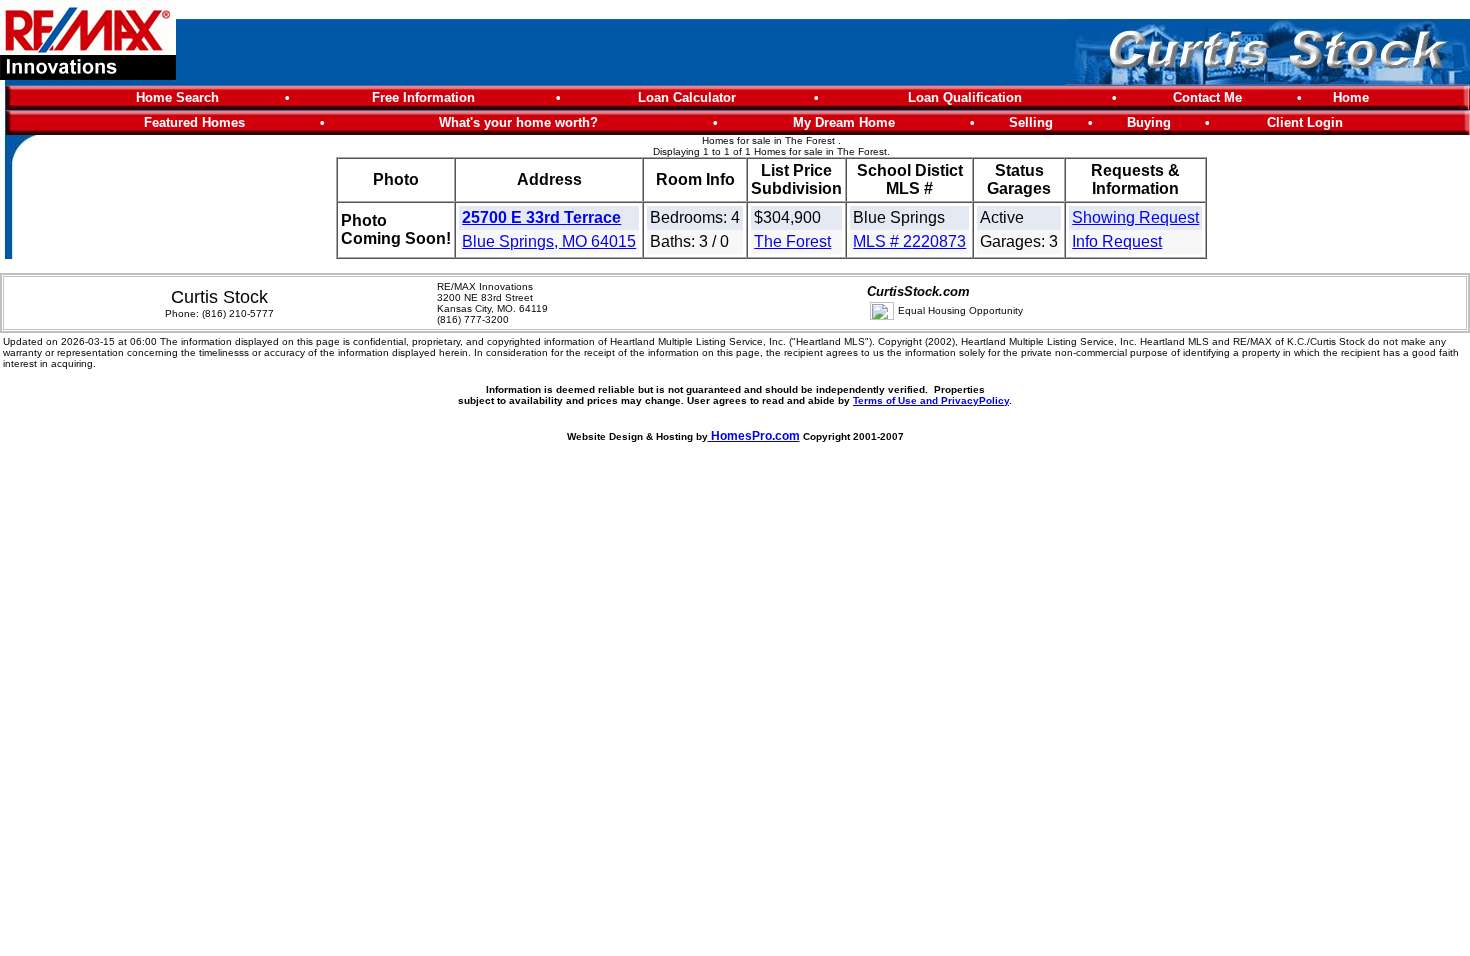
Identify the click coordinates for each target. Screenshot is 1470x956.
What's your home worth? (518, 122)
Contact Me (1207, 97)
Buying (1149, 122)
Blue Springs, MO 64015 (549, 241)
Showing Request (1135, 217)
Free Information (423, 97)
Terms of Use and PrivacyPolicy (931, 400)
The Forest (792, 241)
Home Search (177, 97)
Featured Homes (194, 122)
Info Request (1117, 241)
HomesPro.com (754, 436)
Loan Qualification (965, 97)
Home (1351, 97)
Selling (1031, 122)
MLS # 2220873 (909, 241)
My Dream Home (844, 122)
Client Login (1305, 122)
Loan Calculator (687, 97)
